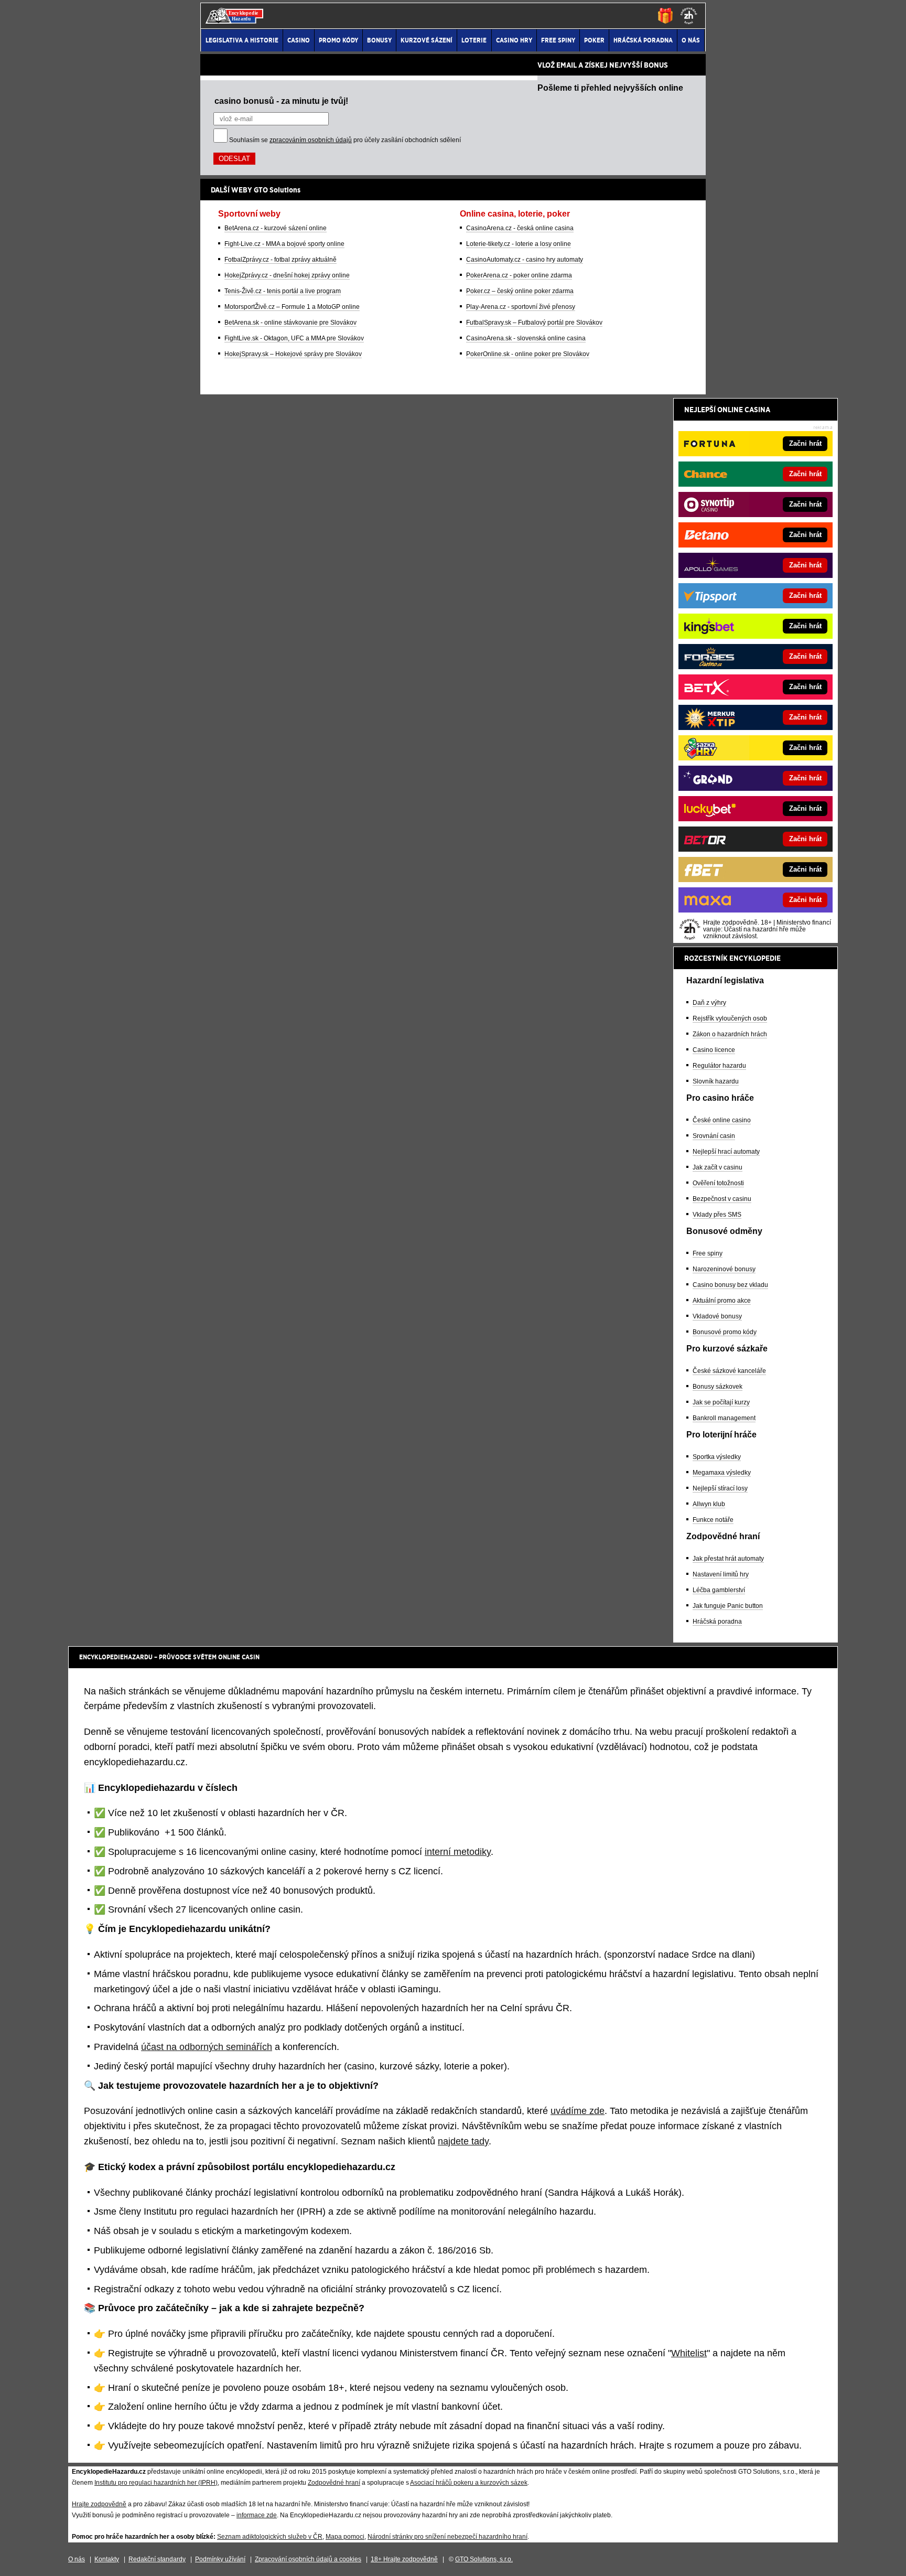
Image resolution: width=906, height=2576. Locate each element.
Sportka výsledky (717, 1457)
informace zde (257, 2515)
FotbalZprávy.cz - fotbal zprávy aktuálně (281, 260)
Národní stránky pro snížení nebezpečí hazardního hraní (447, 2537)
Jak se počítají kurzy (721, 1402)
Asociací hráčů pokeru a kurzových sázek (469, 2483)
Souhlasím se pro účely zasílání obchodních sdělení (345, 140)
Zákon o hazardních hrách (730, 1034)
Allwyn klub (709, 1504)
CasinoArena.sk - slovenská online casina (526, 338)
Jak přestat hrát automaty (728, 1559)
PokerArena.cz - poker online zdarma (519, 275)
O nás (77, 2559)
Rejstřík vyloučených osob (730, 1018)
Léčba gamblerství (719, 1590)
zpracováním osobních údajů (311, 140)
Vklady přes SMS (717, 1215)
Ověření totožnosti (718, 1183)
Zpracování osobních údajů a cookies (308, 2559)
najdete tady (463, 2141)
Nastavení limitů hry (721, 1574)
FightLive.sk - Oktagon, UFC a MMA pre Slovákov (294, 338)
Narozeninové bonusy (724, 1269)
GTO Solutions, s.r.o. (484, 2559)
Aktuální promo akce (722, 1301)
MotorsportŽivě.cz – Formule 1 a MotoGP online (292, 307)
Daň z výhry (709, 1003)
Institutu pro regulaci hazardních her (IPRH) (156, 2483)
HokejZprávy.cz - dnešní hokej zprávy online (287, 275)
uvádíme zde (578, 2111)
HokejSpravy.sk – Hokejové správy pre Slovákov (293, 354)
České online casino (722, 1120)
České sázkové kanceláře (729, 1371)
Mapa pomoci (345, 2537)
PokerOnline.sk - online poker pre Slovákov (528, 354)
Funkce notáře (713, 1520)
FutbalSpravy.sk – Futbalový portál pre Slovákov (534, 323)
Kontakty (107, 2559)
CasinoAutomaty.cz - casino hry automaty (525, 260)
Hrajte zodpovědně (99, 2504)
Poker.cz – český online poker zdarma (520, 291)
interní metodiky (458, 1852)
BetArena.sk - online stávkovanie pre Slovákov (290, 323)
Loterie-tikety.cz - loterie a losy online (519, 244)
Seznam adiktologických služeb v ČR (270, 2537)
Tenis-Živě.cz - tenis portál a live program (283, 291)
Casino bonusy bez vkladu (730, 1285)
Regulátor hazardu (719, 1066)
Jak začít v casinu (718, 1167)
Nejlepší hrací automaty (726, 1152)
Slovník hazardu (716, 1081)
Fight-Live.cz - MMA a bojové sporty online (284, 244)
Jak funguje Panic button (728, 1606)
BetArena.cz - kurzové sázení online (276, 228)
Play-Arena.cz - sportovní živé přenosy (521, 307)
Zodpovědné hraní (334, 2483)
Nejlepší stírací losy (720, 1488)
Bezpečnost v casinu (722, 1199)
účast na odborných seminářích (207, 2047)
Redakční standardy (157, 2559)
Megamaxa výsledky (722, 1473)
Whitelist (689, 2353)
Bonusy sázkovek (718, 1387)
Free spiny (708, 1253)
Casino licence (714, 1050)
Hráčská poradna (717, 1622)
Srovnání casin (714, 1136)
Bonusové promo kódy (725, 1332)
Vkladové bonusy (717, 1316)
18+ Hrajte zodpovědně (404, 2559)
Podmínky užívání (220, 2559)
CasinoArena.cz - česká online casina (520, 228)
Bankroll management (724, 1418)
